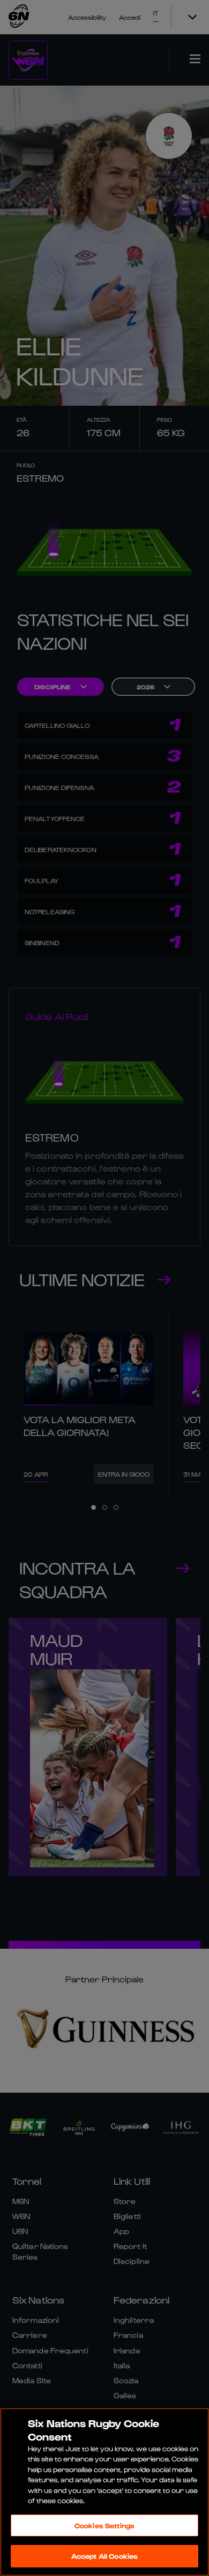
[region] (104, 2492)
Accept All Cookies (104, 2556)
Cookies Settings (104, 2525)
